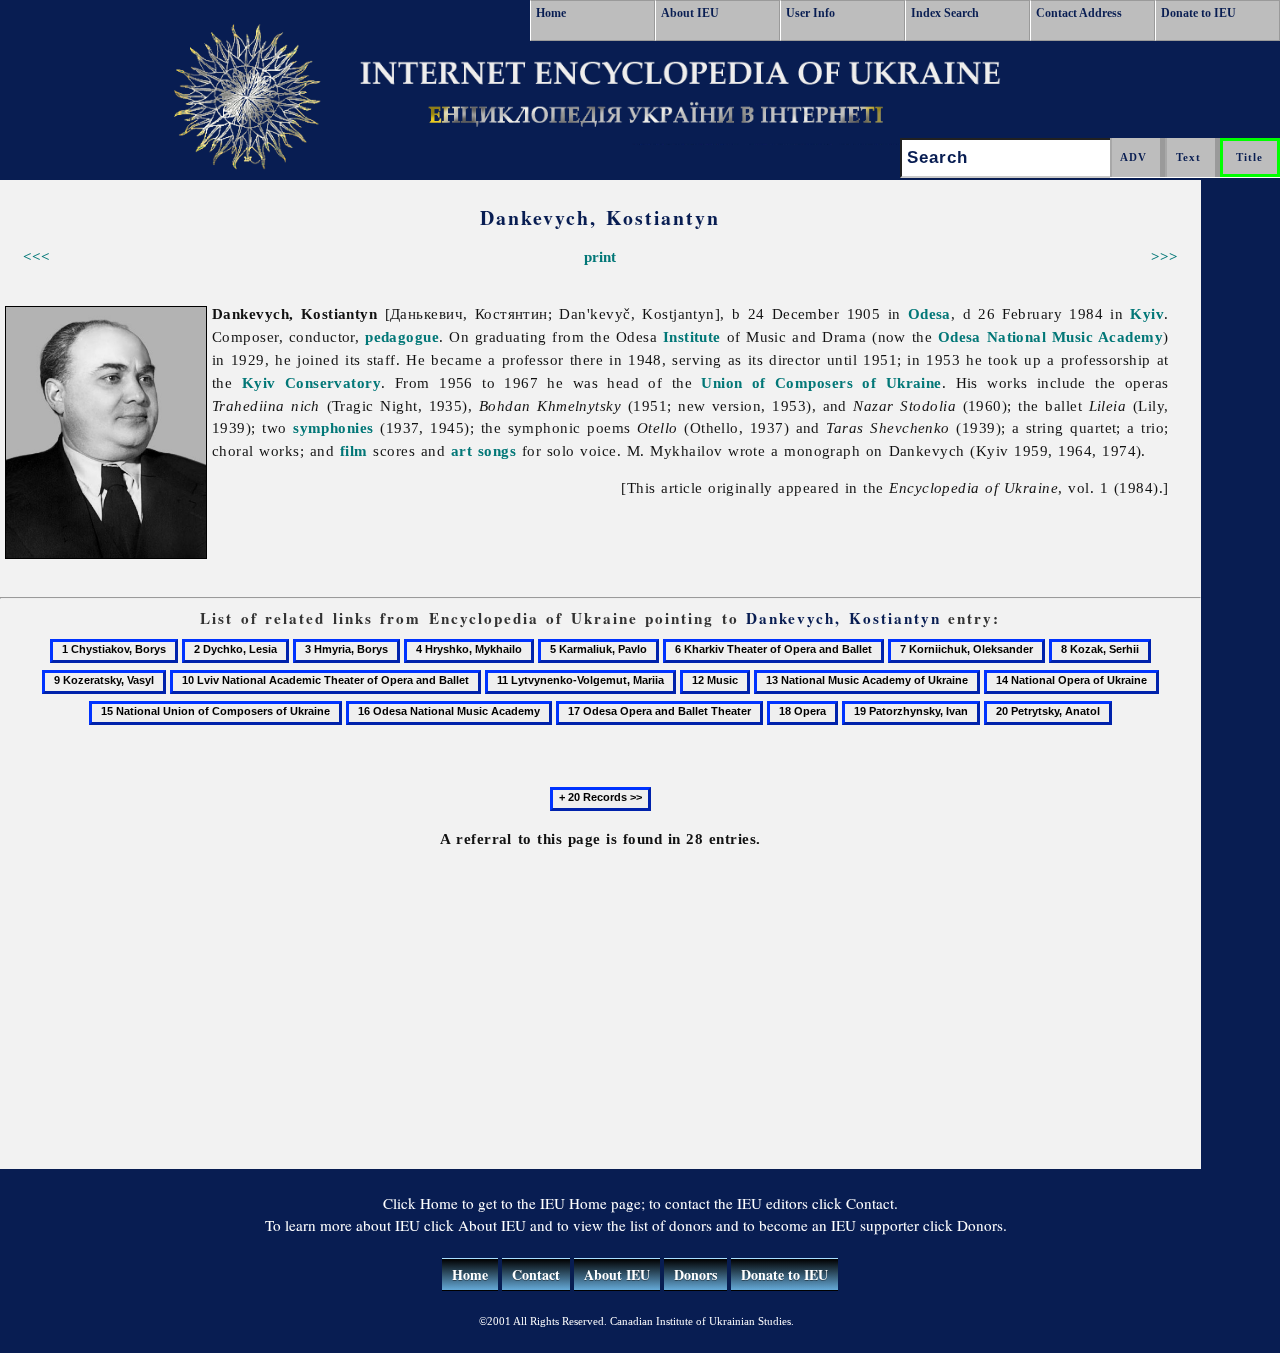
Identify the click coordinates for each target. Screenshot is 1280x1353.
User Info (810, 13)
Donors (695, 1274)
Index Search (945, 13)
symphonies (333, 427)
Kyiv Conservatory (312, 382)
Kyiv (1147, 313)
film (354, 450)
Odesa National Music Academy (1050, 336)
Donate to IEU (1198, 13)
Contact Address (1079, 13)
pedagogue (402, 336)
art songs (483, 450)
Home (551, 13)
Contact (536, 1274)
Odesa (929, 313)
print (600, 256)
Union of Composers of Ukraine (821, 382)
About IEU (690, 13)
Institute (692, 336)
